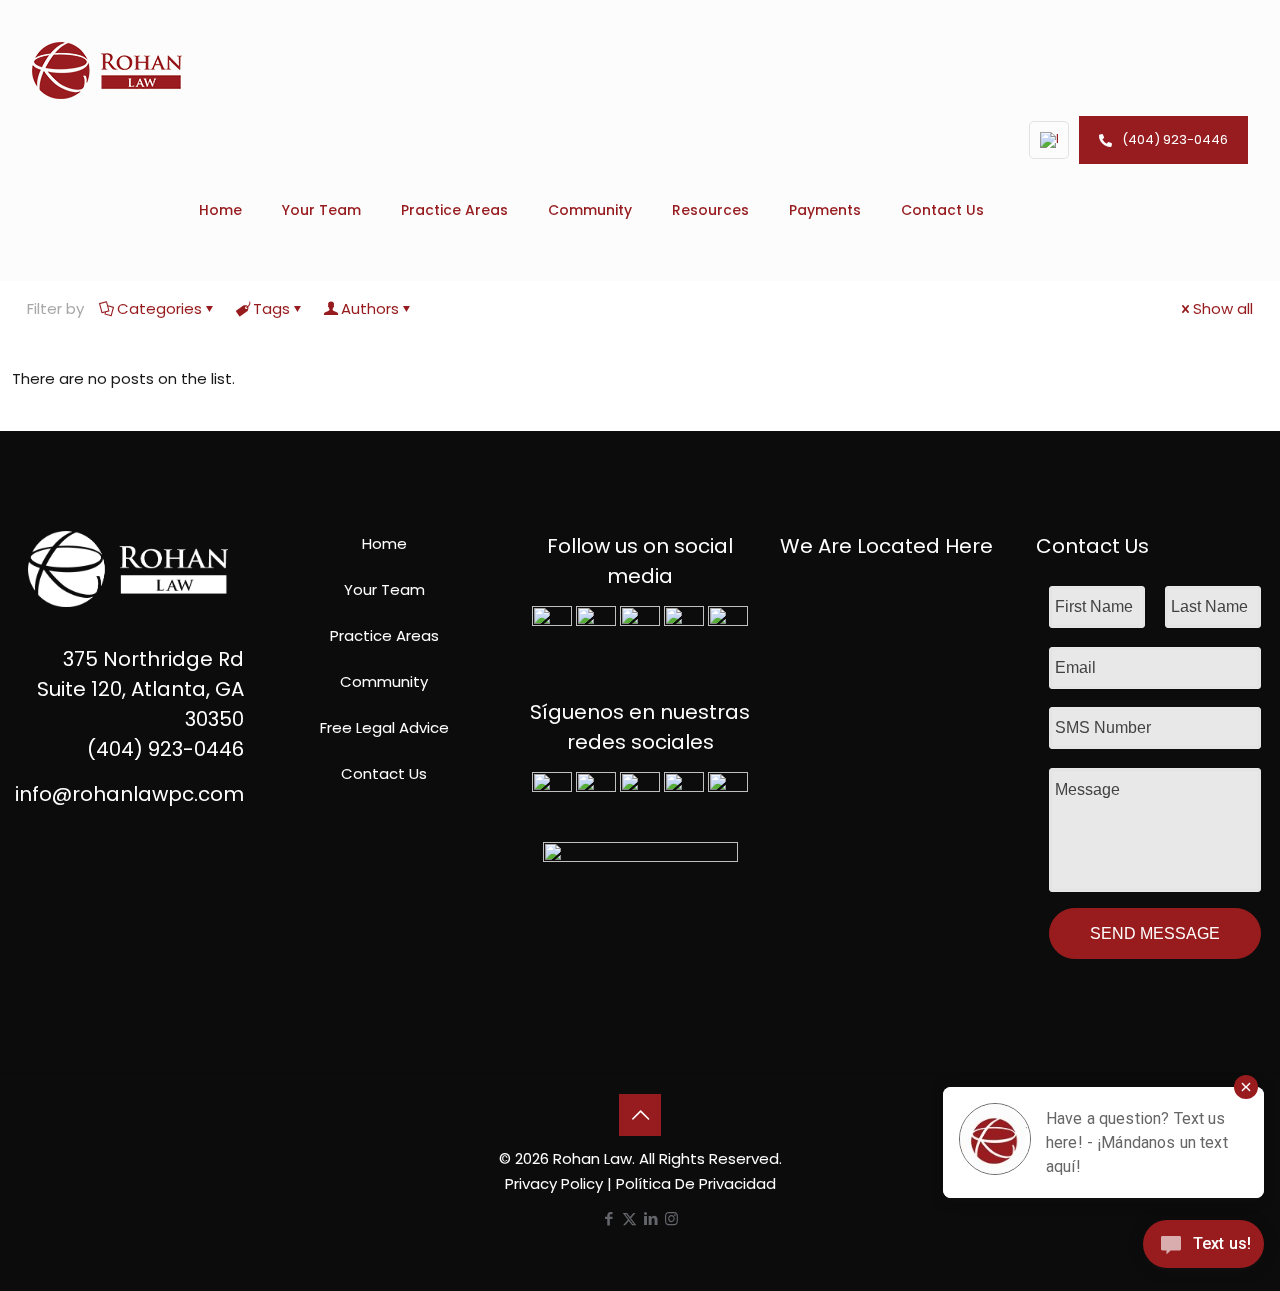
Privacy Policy (554, 1183)
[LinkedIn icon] (650, 1218)
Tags (271, 308)
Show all (1223, 308)
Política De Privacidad (696, 1183)
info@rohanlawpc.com (129, 794)
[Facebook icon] (608, 1218)
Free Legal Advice (384, 727)
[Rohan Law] (107, 70)
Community (384, 681)
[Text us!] (1203, 1249)
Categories (159, 308)
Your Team (384, 589)
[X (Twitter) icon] (629, 1218)
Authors (370, 308)
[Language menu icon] (1049, 140)
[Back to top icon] (640, 1115)
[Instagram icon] (671, 1218)
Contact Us (384, 773)
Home (384, 543)
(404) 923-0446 (1175, 139)
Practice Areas (384, 635)
